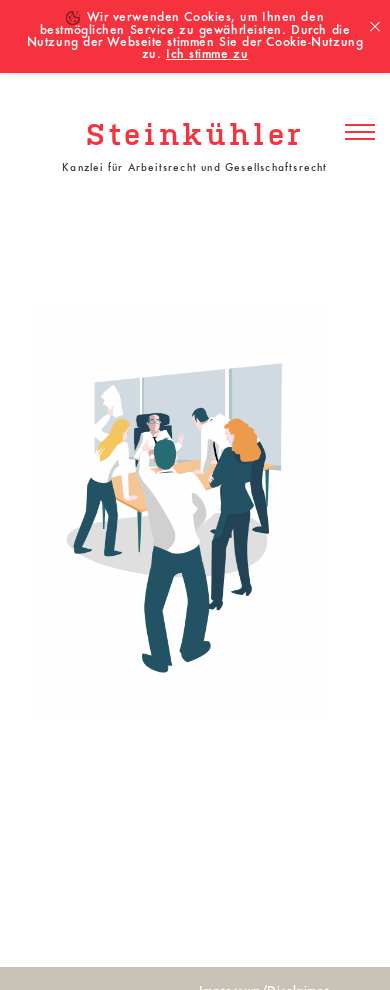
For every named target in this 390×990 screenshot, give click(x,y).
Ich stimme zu (207, 55)
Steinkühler (195, 137)
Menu (360, 133)
